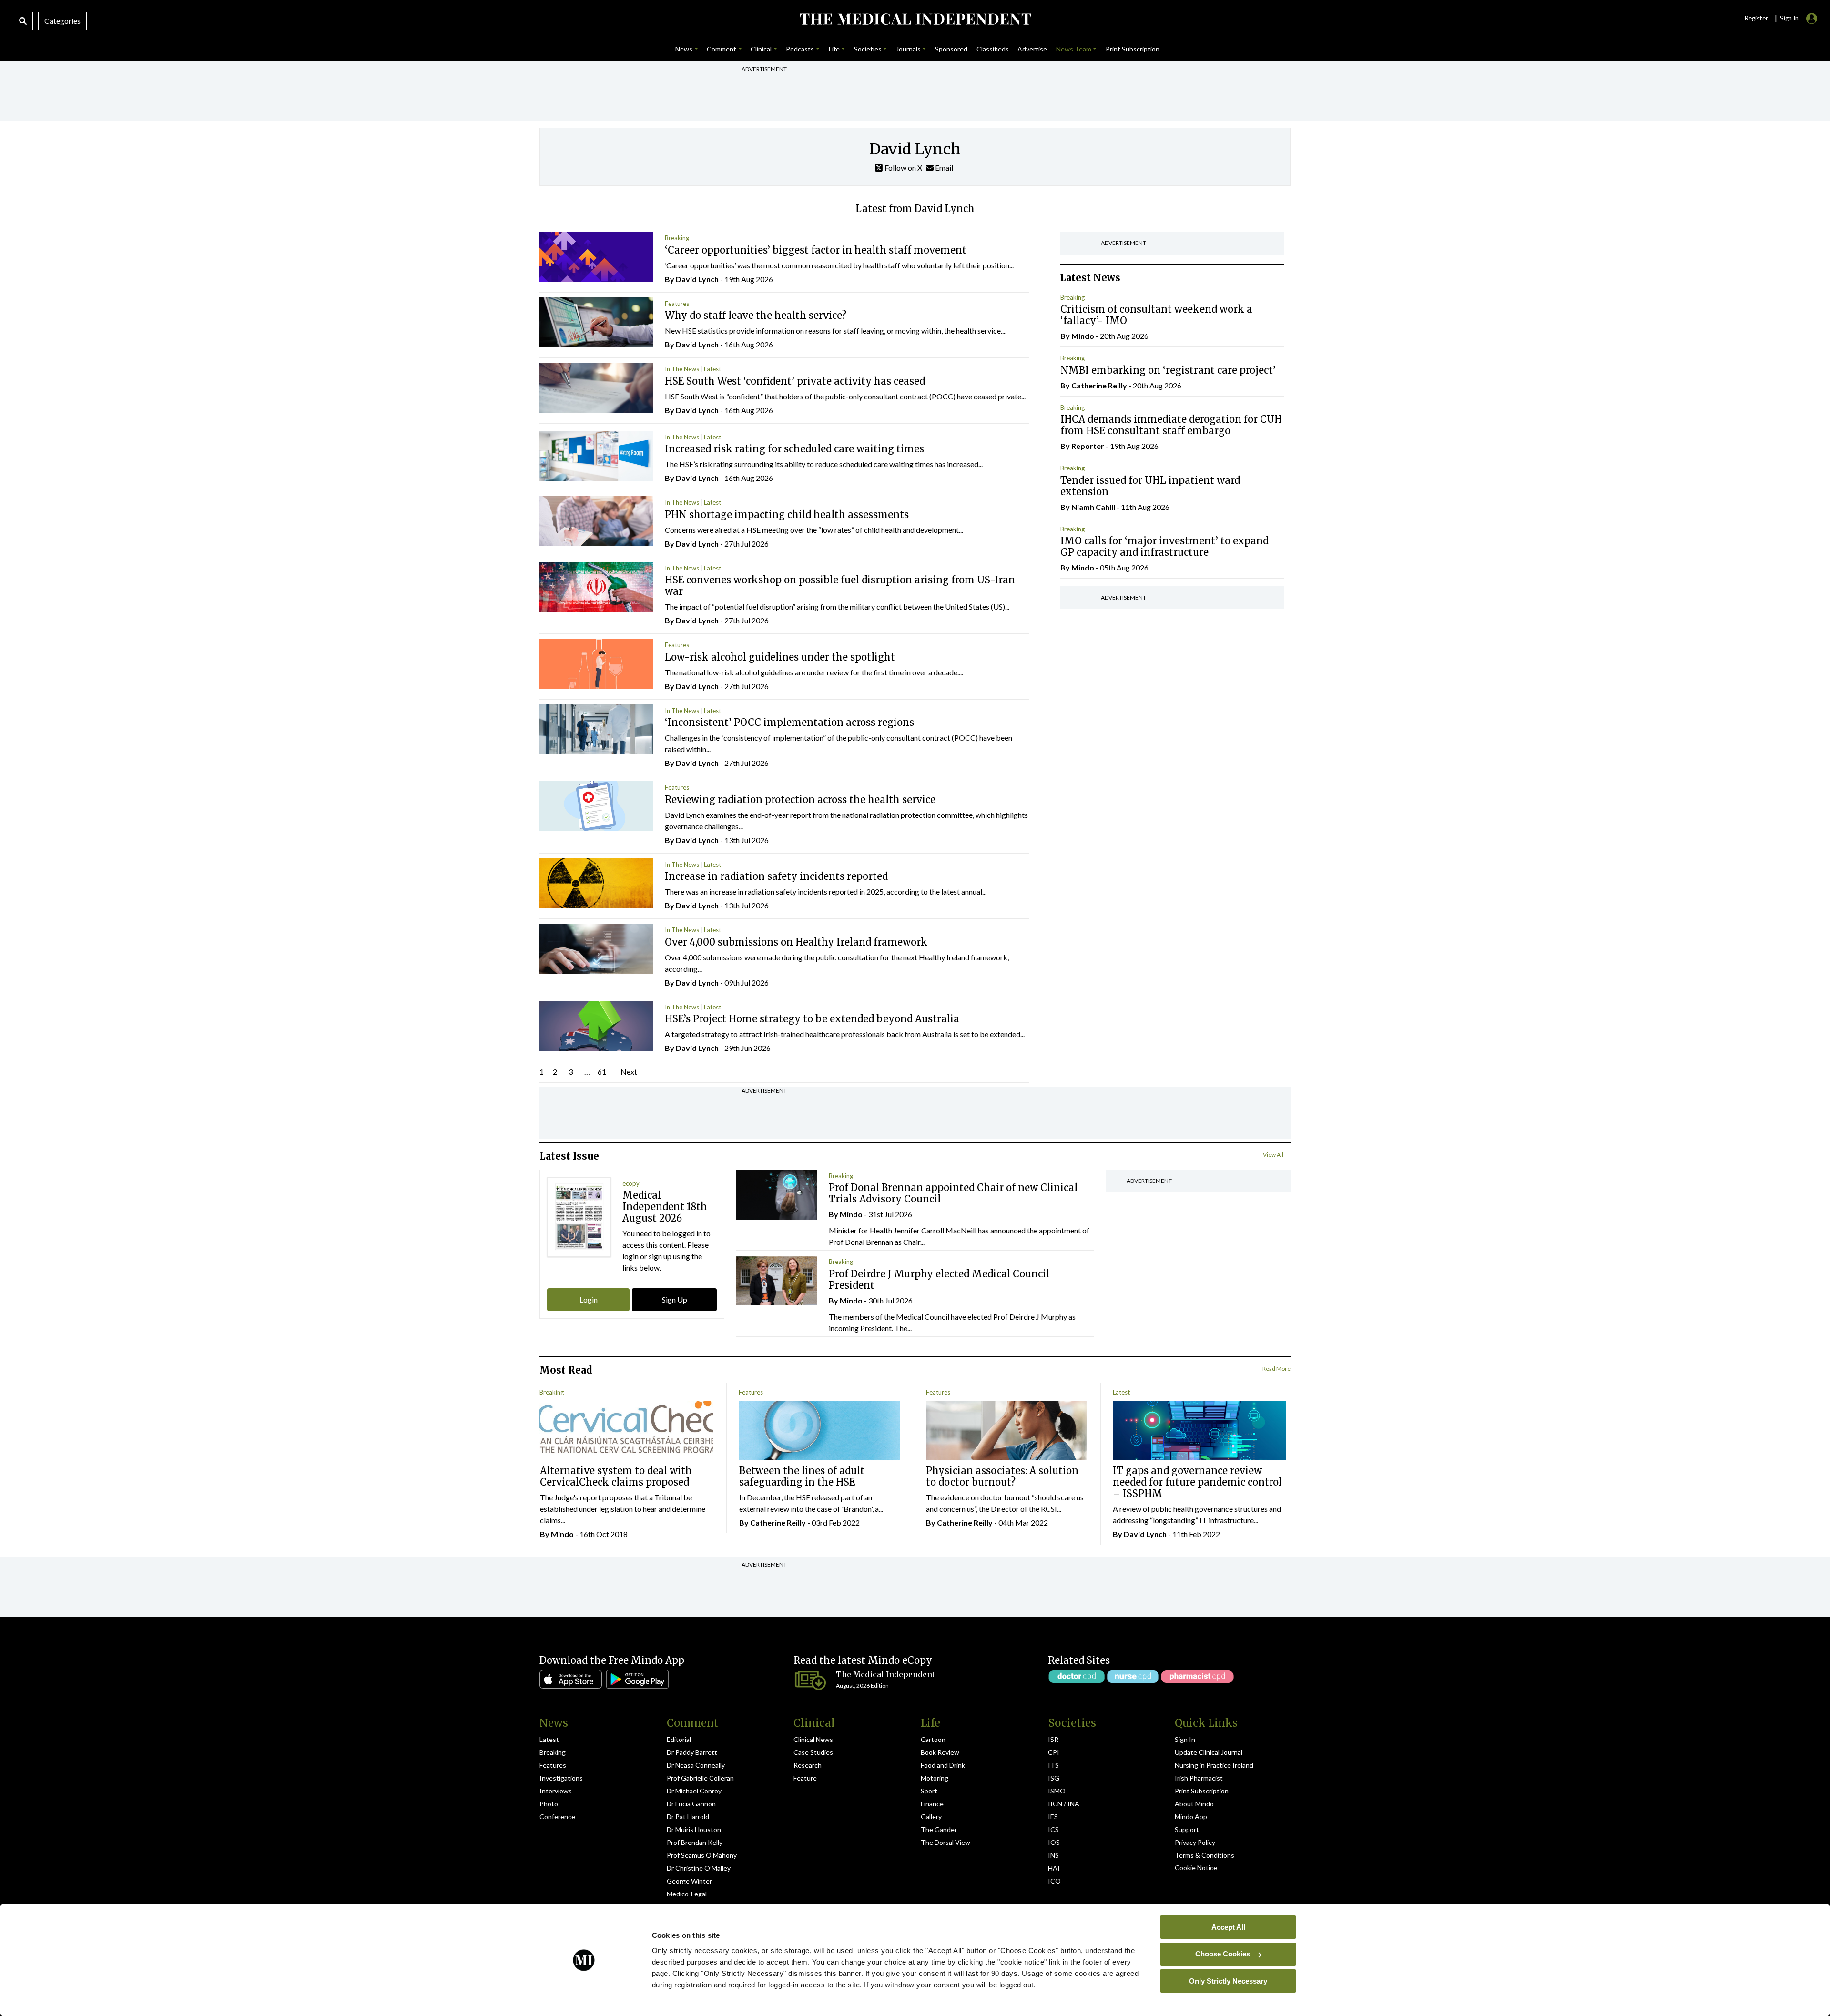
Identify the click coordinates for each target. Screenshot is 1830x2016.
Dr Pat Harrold (688, 1817)
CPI (1054, 1752)
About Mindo (1194, 1804)
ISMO (1057, 1791)
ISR (1053, 1739)
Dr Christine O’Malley (699, 1868)
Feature (805, 1778)
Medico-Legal (687, 1894)
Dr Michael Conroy (694, 1791)
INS (1053, 1855)
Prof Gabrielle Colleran (700, 1778)
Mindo (1083, 336)
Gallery (931, 1817)
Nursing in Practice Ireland (1214, 1765)
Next (629, 1072)
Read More (1276, 1369)
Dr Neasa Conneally (696, 1765)
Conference (557, 1817)
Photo (549, 1804)
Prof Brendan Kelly (695, 1842)
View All (1273, 1155)
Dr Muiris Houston (694, 1829)
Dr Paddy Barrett (692, 1752)
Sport (929, 1791)
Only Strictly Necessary (1228, 1980)
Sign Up (675, 1299)
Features (677, 304)
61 (602, 1072)
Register (1756, 18)
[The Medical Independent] (915, 19)
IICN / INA (1064, 1804)
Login (589, 1299)
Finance (932, 1804)
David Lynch (697, 279)
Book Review (940, 1752)
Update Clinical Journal (1209, 1752)
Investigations (561, 1778)
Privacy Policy (1195, 1842)
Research (808, 1765)
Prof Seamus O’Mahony (702, 1855)
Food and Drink (943, 1765)
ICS (1053, 1829)
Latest (712, 369)
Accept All (1228, 1927)
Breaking (677, 238)
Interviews (556, 1791)
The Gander (939, 1829)
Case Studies (813, 1752)
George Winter (689, 1881)
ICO (1054, 1881)
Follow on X (903, 168)
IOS (1054, 1842)
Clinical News (813, 1739)
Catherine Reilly (1099, 385)
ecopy (631, 1183)
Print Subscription (1202, 1791)
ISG (1054, 1778)
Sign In (1185, 1739)
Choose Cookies (1223, 1954)
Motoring (935, 1778)
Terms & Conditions (1205, 1855)
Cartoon (933, 1739)
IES (1053, 1817)
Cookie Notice (1196, 1868)
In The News (682, 369)
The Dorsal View (945, 1842)
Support (1187, 1829)
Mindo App (1191, 1817)
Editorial (679, 1739)
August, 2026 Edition (862, 1685)
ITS (1053, 1765)
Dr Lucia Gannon (691, 1804)
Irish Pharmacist (1199, 1778)
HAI (1054, 1868)
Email (943, 168)
